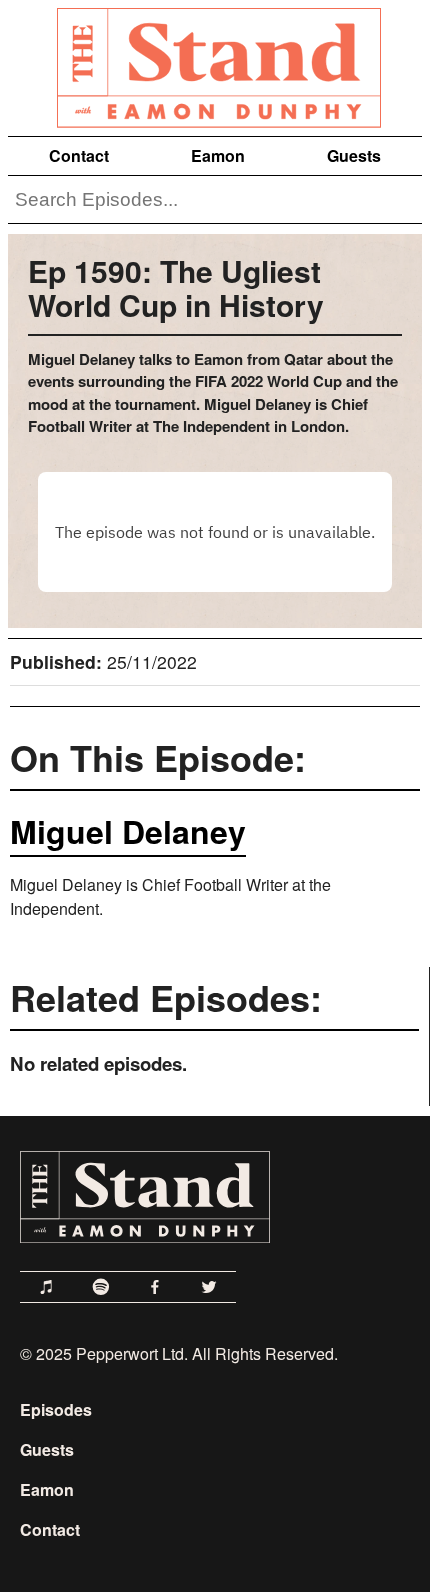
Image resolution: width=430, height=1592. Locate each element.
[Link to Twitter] (209, 1287)
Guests (354, 155)
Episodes (56, 1409)
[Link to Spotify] (101, 1287)
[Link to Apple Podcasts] (47, 1287)
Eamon (218, 155)
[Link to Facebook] (155, 1287)
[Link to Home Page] (215, 64)
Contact (79, 155)
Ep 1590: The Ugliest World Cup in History (176, 287)
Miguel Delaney (128, 831)
